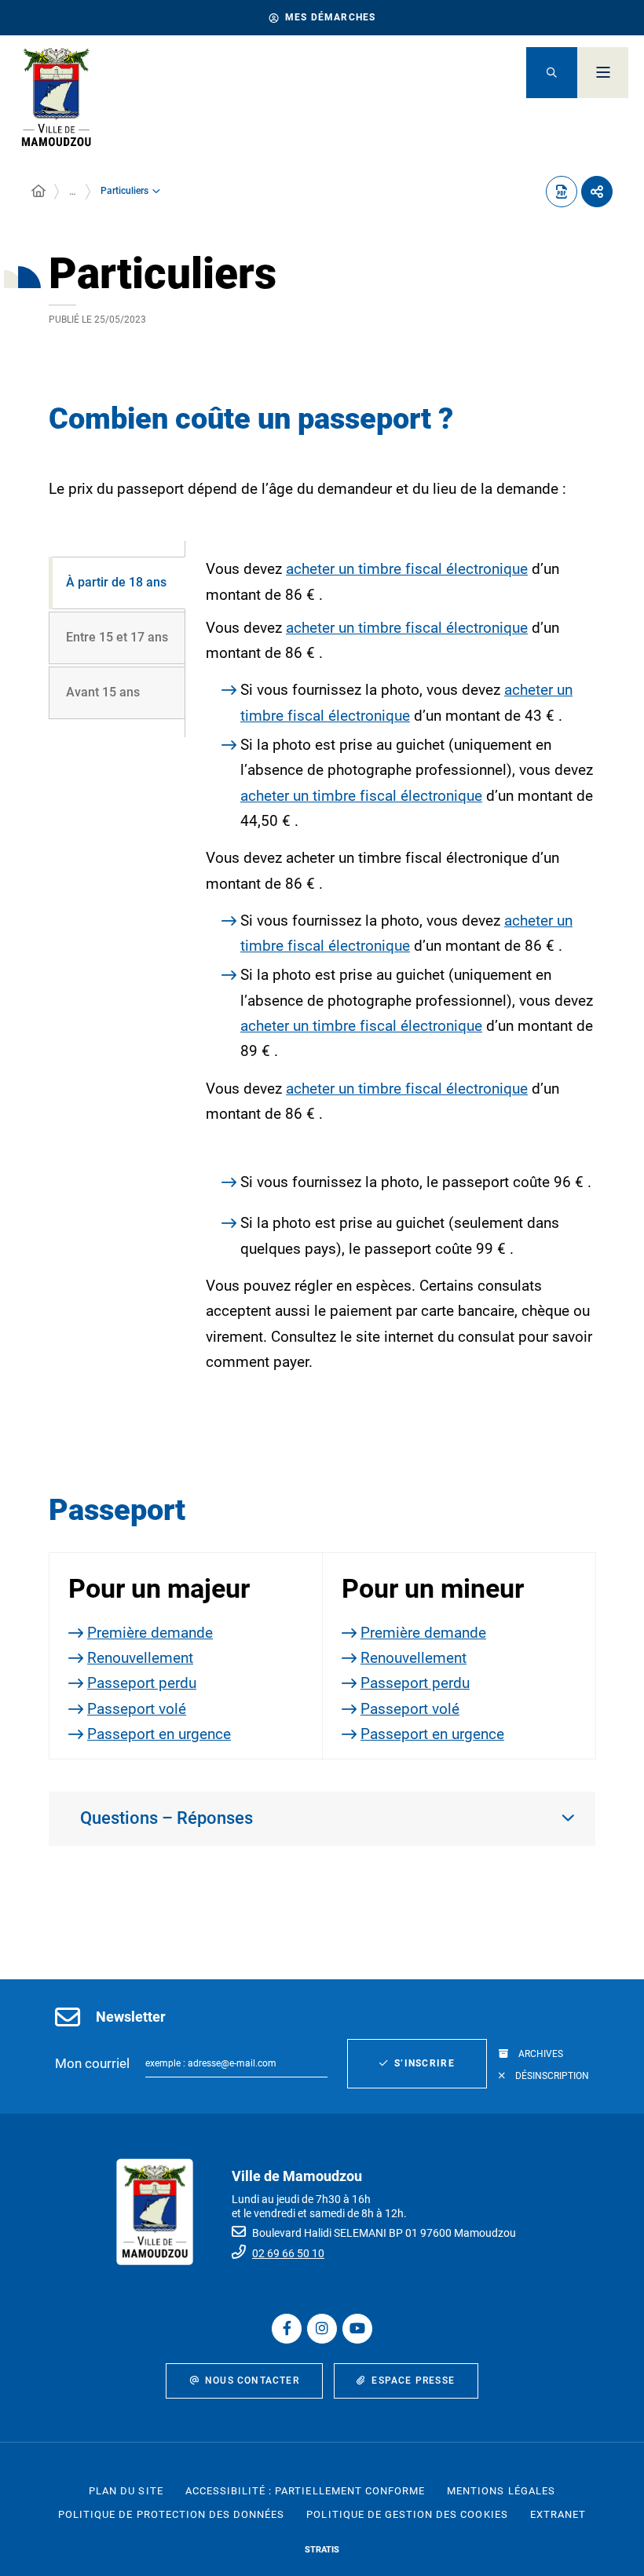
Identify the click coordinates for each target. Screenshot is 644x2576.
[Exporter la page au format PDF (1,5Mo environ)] (562, 192)
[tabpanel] (390, 977)
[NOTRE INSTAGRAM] (322, 2329)
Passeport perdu (142, 1683)
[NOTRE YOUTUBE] (357, 2329)
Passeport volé (137, 1709)
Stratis (322, 2550)
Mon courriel (92, 2063)
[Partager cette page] (597, 192)
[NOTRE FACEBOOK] (287, 2329)
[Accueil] (38, 192)
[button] (552, 73)
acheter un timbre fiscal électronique (407, 569)
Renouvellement (140, 1658)
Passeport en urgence (159, 1734)
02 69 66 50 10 (288, 2253)
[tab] (117, 583)
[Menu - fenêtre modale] (603, 73)
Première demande (150, 1633)
